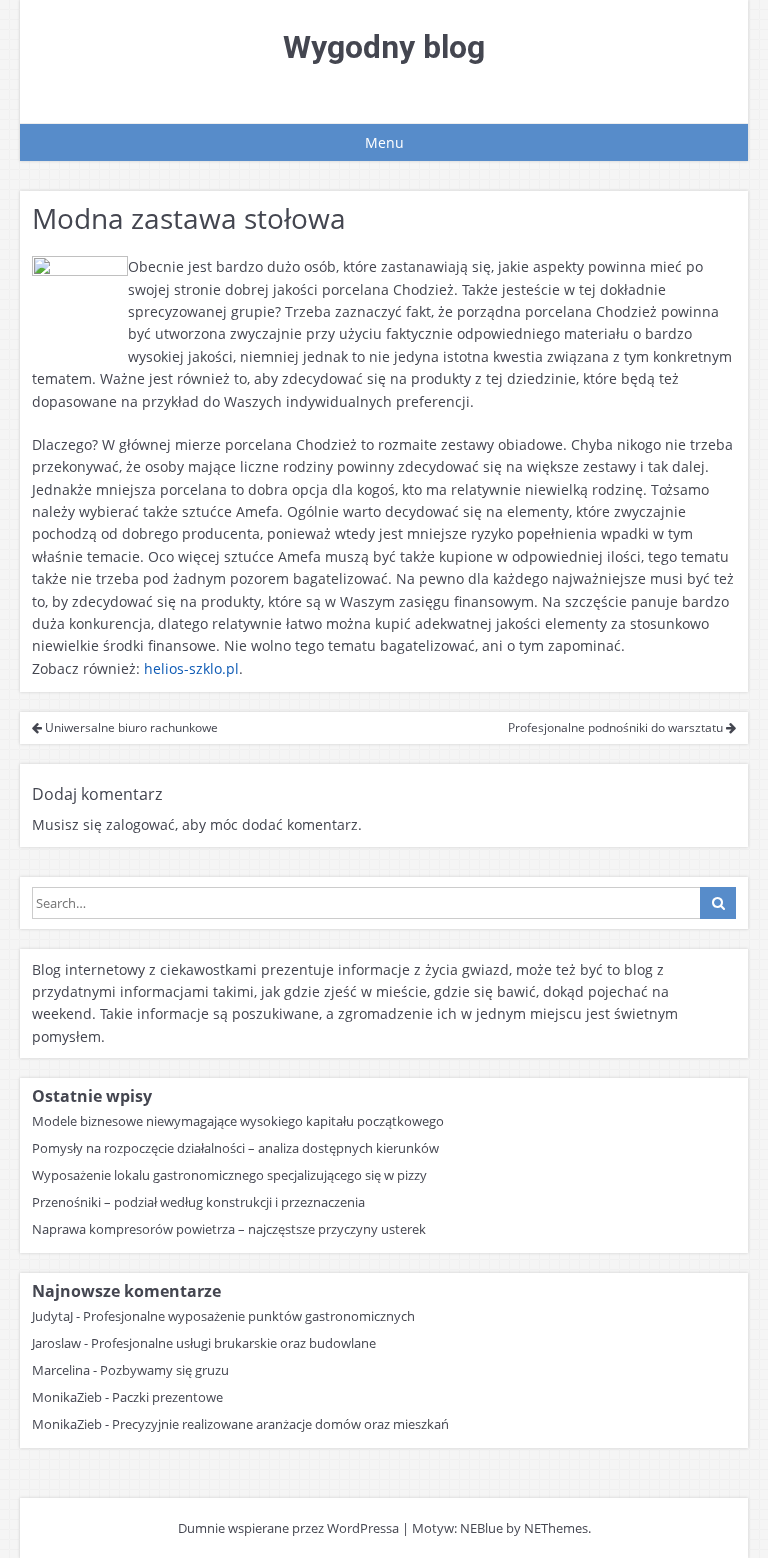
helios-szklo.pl (191, 668)
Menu (384, 142)
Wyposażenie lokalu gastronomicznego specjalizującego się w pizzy (229, 1175)
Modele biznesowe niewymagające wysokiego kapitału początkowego (238, 1121)
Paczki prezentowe (167, 1397)
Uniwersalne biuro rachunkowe (130, 727)
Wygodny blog (384, 47)
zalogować (140, 824)
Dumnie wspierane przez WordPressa (288, 1528)
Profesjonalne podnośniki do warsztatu (617, 727)
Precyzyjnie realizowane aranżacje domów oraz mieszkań (280, 1424)
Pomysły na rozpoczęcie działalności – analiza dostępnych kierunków (235, 1148)
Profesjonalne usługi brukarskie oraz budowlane (233, 1343)
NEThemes (556, 1528)
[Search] (718, 903)
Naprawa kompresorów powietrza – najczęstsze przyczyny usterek (229, 1229)
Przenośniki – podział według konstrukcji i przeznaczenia (198, 1202)
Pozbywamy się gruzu (164, 1370)
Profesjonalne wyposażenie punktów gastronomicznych (249, 1316)
